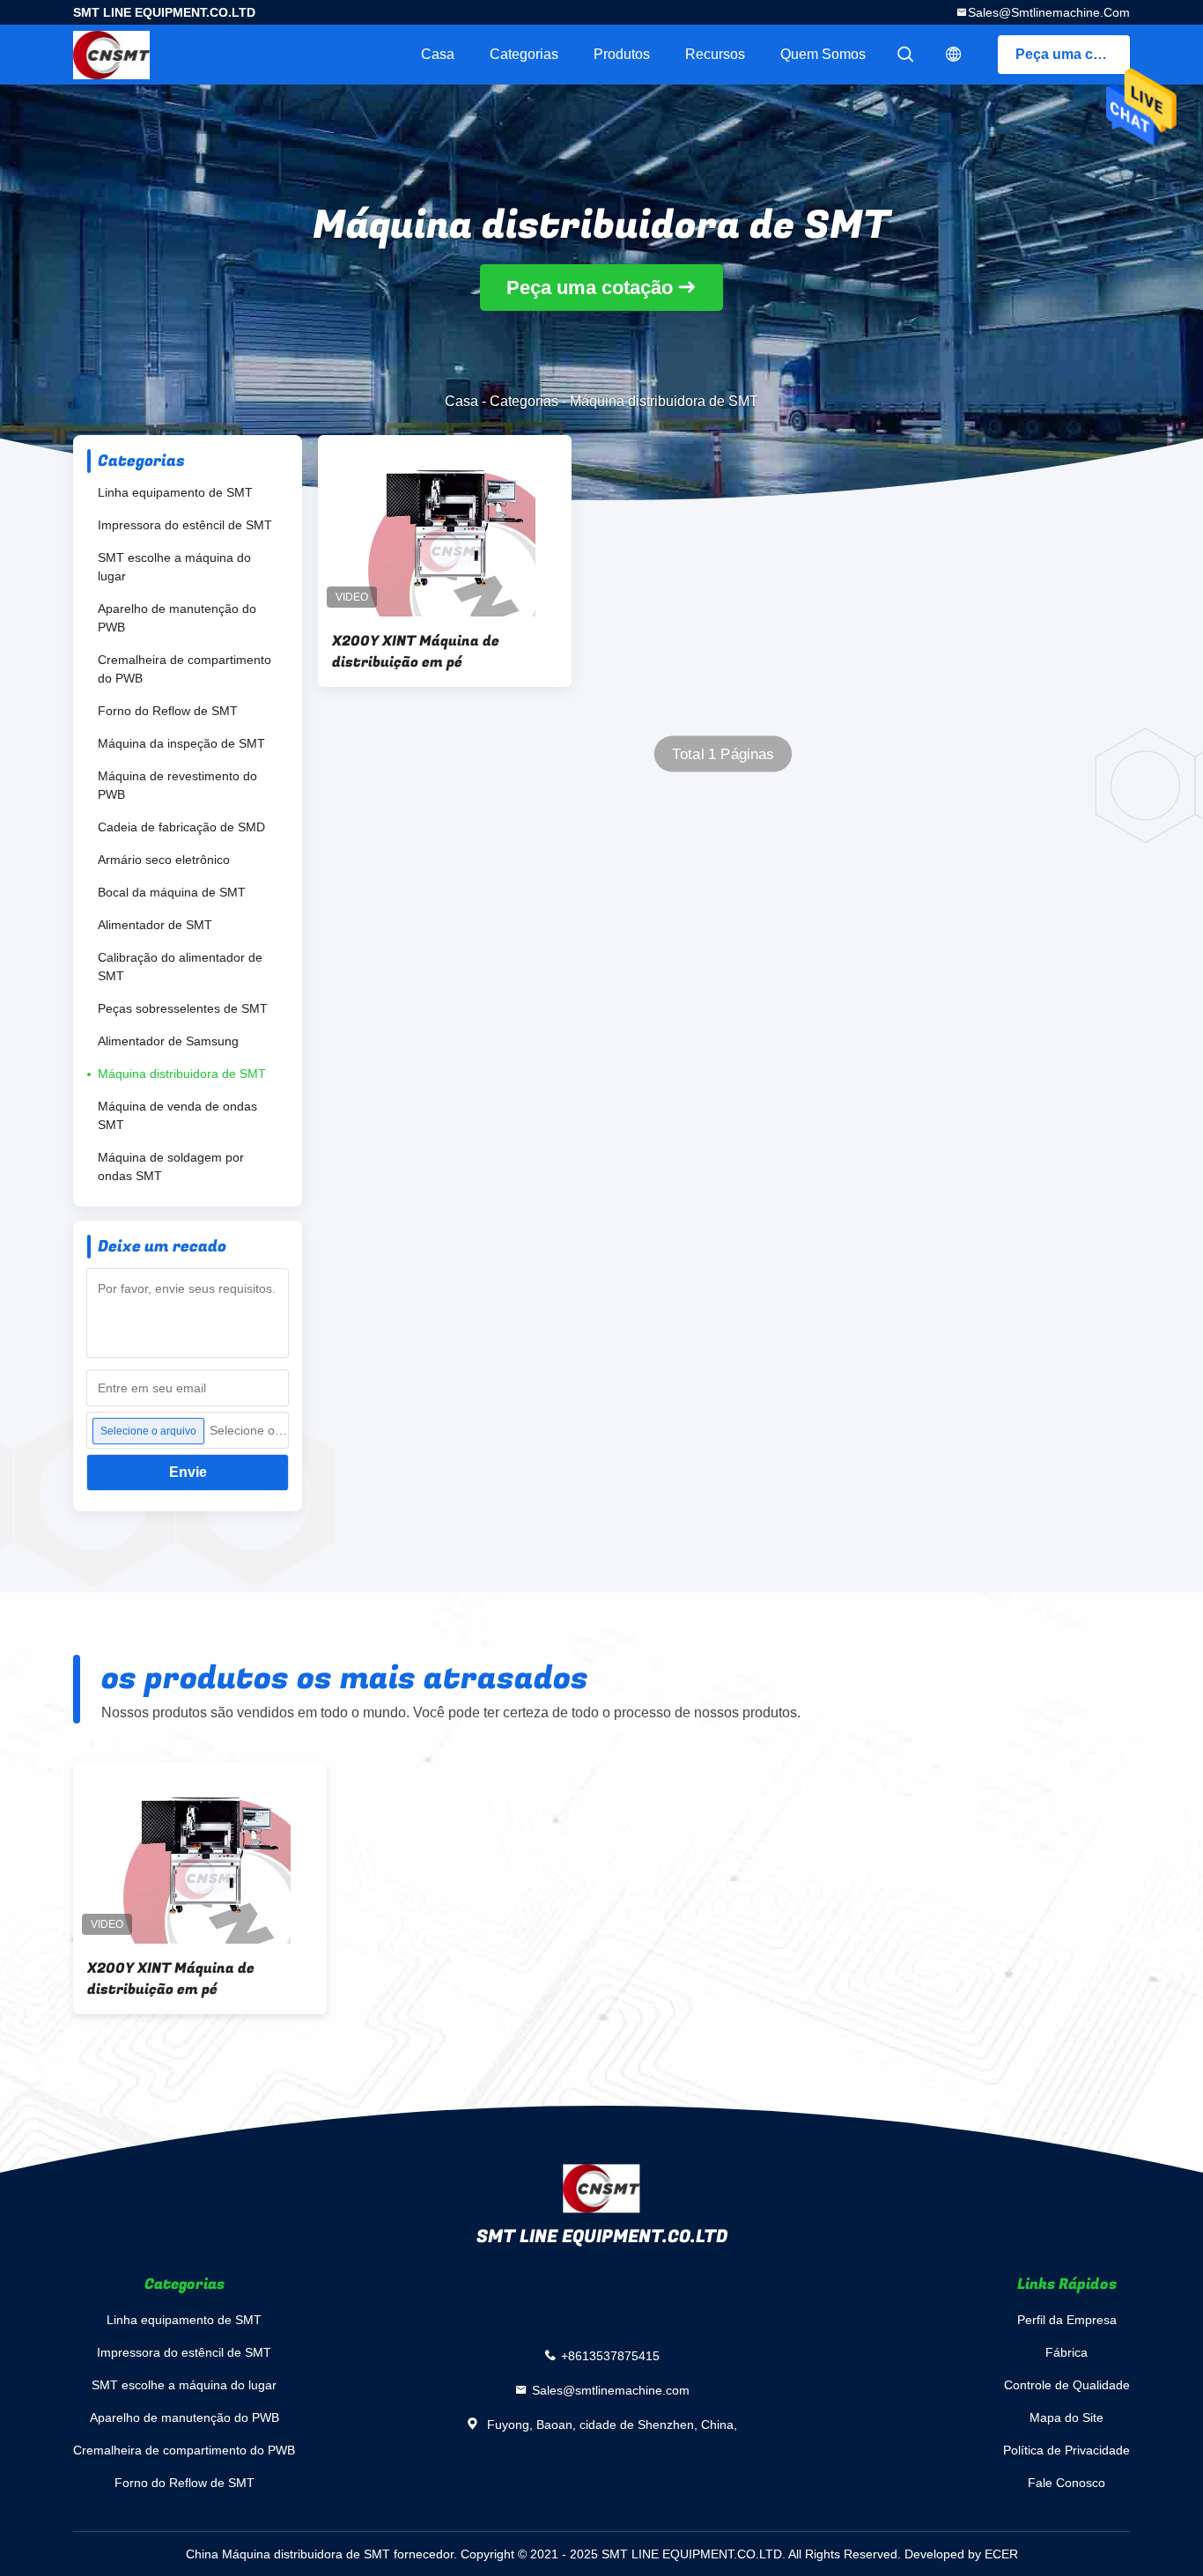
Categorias (524, 54)
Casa (438, 54)
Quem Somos (823, 54)
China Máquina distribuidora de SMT (288, 2554)
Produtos (622, 54)
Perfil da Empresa (1067, 2320)
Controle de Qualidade (1067, 2385)
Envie (188, 1472)
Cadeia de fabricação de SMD (181, 827)
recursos (715, 54)
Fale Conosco (1066, 2483)
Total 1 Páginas (723, 754)
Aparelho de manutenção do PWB (177, 618)
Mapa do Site (1066, 2417)
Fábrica (1066, 2352)
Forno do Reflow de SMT (168, 711)
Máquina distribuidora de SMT (182, 1074)
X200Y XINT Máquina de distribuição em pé (416, 652)
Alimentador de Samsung (168, 1041)
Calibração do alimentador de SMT (180, 967)
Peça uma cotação (1073, 54)
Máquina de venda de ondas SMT (177, 1115)
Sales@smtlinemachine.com (1049, 12)
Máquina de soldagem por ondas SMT (171, 1166)
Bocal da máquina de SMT (172, 892)
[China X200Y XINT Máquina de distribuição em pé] (445, 526)
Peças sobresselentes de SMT (183, 1008)
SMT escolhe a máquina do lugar (174, 567)
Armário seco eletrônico (164, 860)
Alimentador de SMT (155, 925)
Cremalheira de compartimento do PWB (185, 669)
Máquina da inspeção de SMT (181, 743)
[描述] (954, 55)
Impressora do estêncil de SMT (185, 525)
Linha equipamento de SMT (175, 492)
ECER (1001, 2554)
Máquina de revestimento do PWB (177, 785)
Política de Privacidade (1066, 2450)
